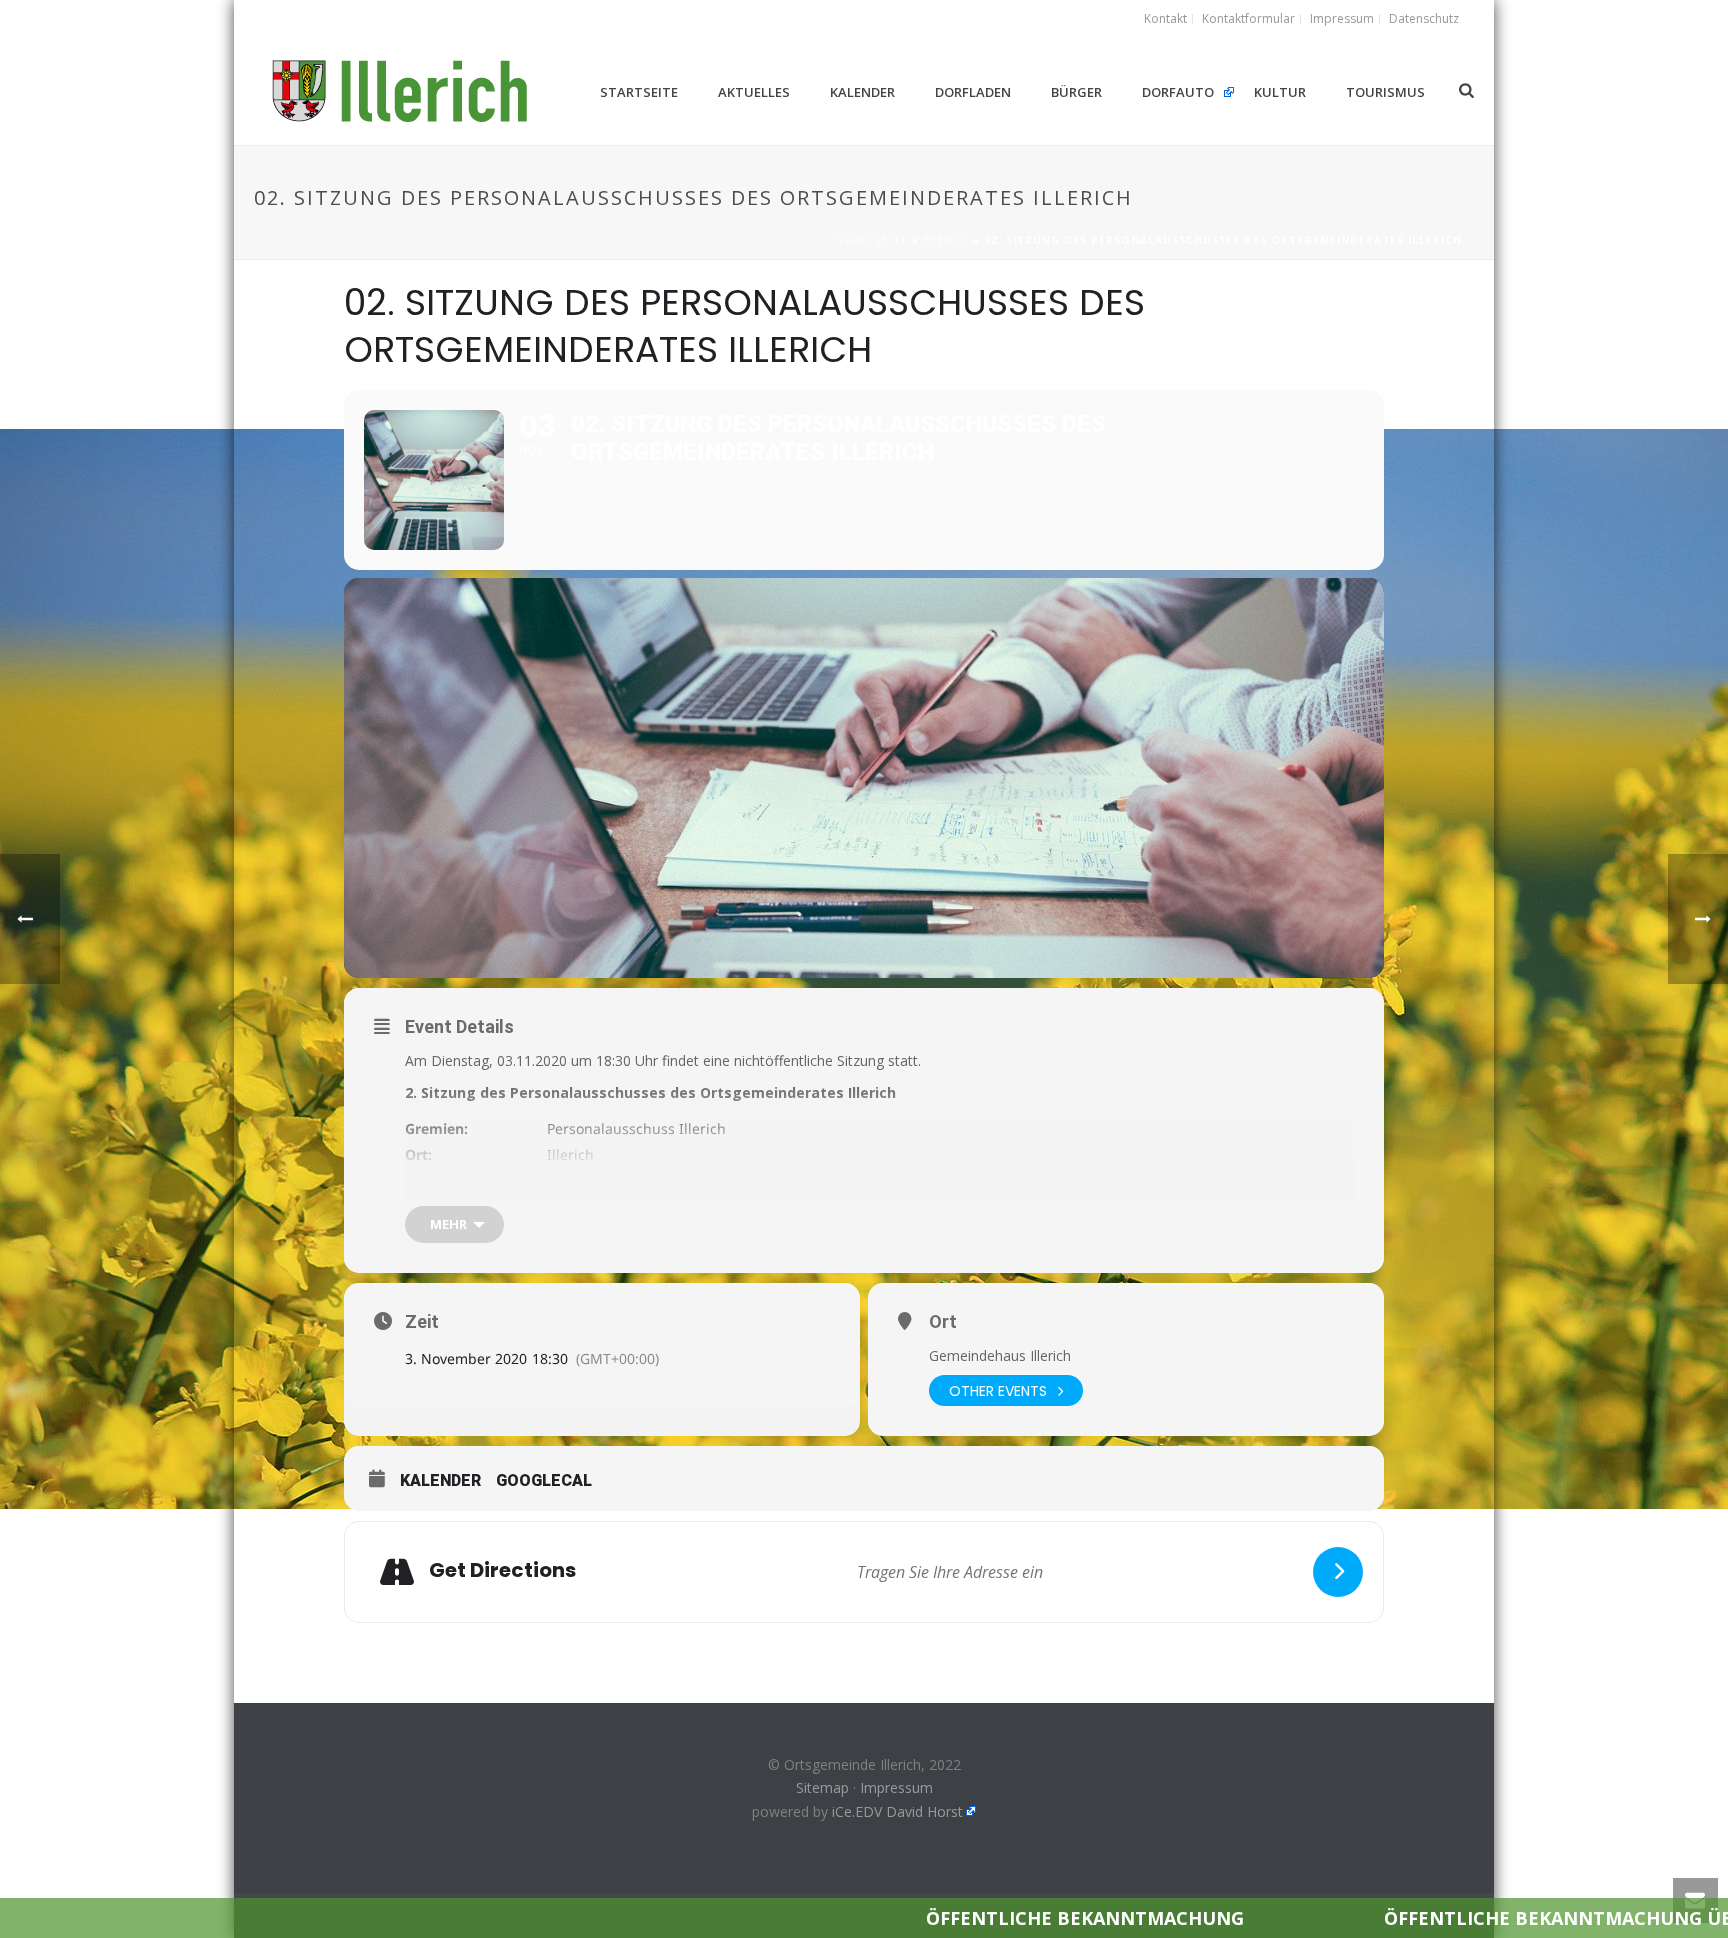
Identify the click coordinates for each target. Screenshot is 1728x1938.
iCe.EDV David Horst (897, 1811)
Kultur (1280, 92)
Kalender (862, 92)
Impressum (896, 1787)
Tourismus (1385, 92)
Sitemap (822, 1787)
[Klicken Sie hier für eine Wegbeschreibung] (1338, 1572)
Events (946, 240)
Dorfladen (973, 92)
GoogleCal (544, 1480)
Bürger (1076, 92)
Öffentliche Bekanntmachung (907, 1918)
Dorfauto (1178, 92)
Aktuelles (754, 92)
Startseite (639, 92)
